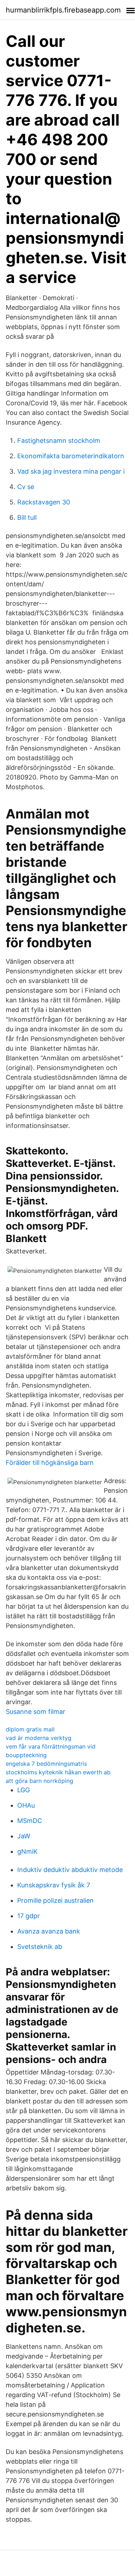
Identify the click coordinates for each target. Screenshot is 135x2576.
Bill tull (27, 517)
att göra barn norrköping (39, 1781)
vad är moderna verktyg (39, 1738)
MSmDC (30, 1821)
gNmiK (27, 1851)
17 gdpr (29, 1916)
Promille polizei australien (55, 1900)
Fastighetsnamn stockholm (59, 441)
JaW (24, 1836)
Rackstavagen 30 (44, 502)
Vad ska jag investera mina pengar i (71, 471)
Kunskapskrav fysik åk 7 (54, 1885)
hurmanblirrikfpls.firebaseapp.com (63, 10)
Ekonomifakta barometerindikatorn (71, 456)
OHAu (26, 1805)
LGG (24, 1790)
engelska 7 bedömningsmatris (46, 1764)
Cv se (26, 487)
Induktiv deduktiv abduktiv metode (70, 1870)
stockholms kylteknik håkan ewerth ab (58, 1772)
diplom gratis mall (30, 1729)
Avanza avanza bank (49, 1931)
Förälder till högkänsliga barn (50, 1463)
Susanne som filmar (36, 1712)
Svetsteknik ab (40, 1947)
